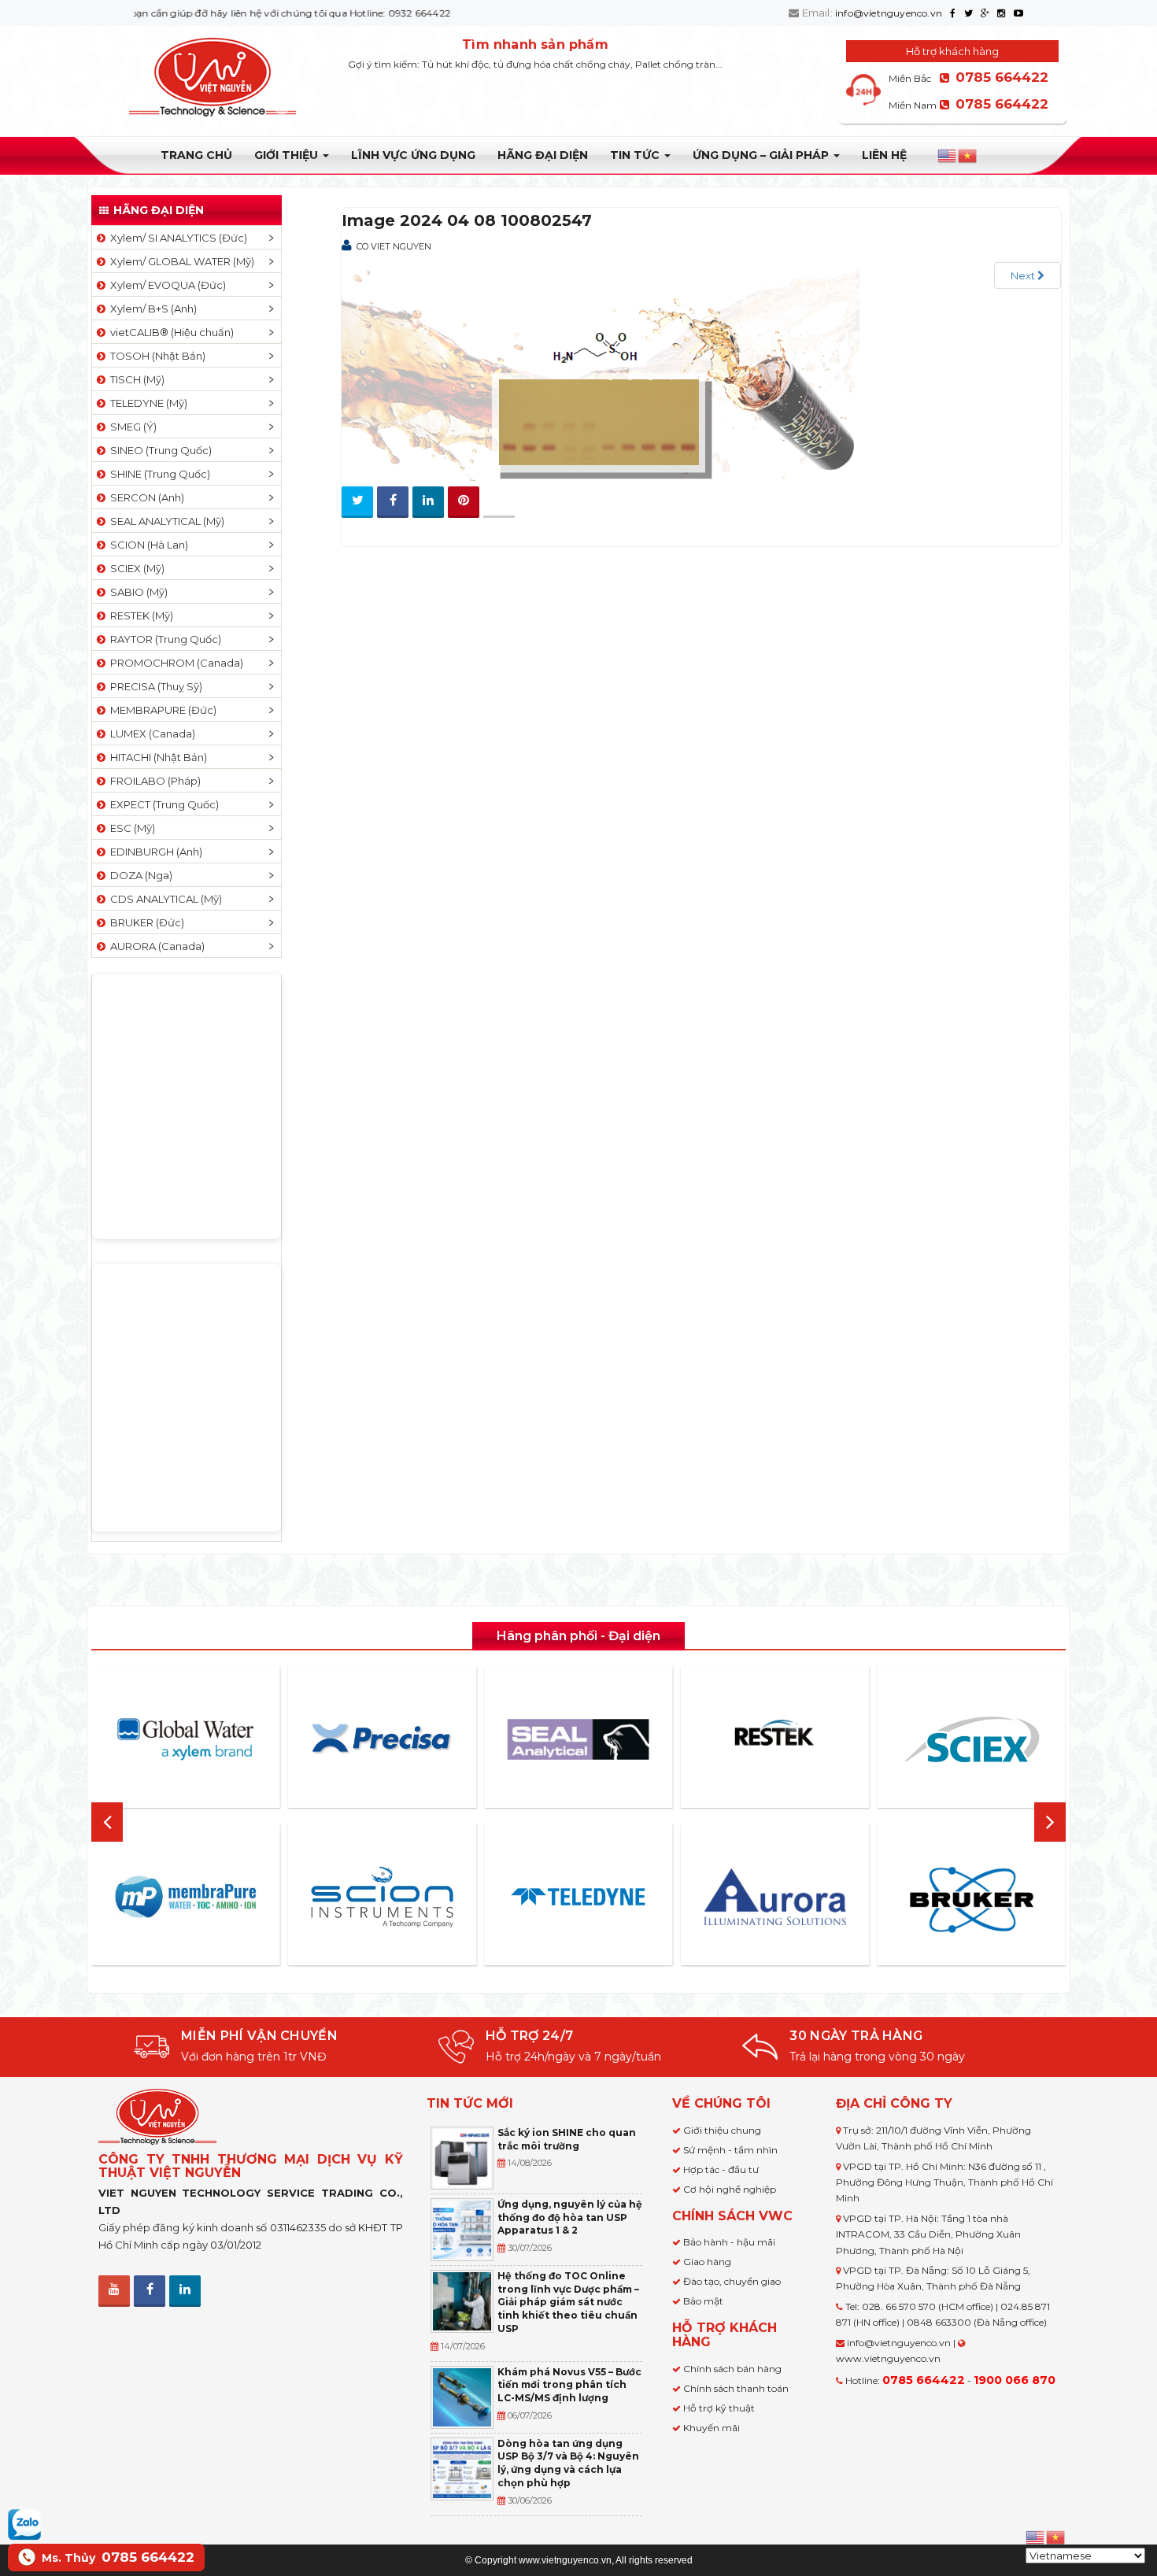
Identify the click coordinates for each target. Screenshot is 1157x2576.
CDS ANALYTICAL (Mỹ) (164, 899)
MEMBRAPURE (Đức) (161, 710)
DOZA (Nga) (139, 875)
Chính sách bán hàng (732, 2369)
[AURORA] (775, 1896)
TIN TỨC (636, 155)
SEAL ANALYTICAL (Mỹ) (165, 521)
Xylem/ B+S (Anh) (151, 309)
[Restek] (775, 1739)
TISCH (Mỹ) (135, 379)
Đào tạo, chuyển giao (732, 2281)
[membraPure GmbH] (186, 1897)
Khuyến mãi (712, 2428)
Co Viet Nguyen (394, 246)
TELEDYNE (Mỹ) (146, 403)
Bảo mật (703, 2301)
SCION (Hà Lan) (147, 545)
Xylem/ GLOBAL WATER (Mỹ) (180, 261)
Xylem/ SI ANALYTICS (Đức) (176, 238)
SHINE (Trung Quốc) (158, 474)
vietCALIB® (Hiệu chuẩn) (170, 332)
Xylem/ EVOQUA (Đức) (166, 285)
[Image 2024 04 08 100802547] (605, 367)
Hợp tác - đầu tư (721, 2169)
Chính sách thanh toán (736, 2388)
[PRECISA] (382, 1739)
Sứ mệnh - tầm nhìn (730, 2150)
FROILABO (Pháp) (153, 781)
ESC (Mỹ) (130, 828)
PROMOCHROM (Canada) (174, 663)
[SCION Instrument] (382, 1897)
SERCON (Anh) (145, 497)
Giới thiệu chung (722, 2130)
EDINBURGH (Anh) (154, 852)
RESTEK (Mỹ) (139, 615)
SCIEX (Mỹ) (135, 568)
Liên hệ (884, 155)
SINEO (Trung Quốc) (159, 450)
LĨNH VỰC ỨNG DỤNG (413, 155)
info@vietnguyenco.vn (889, 13)
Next (1024, 275)
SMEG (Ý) (131, 427)
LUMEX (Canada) (150, 734)
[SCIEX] (971, 1739)
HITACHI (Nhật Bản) (156, 757)
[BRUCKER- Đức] (971, 1900)
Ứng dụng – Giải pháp (762, 155)
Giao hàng (707, 2262)
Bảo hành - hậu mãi (729, 2242)
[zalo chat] (24, 2523)
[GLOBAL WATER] (186, 1739)
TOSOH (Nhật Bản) (155, 356)
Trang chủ (196, 155)
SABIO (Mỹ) (137, 592)
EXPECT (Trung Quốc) (162, 804)
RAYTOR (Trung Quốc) (163, 639)
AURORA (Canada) (155, 946)
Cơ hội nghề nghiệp (730, 2189)
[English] (948, 156)
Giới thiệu (288, 155)
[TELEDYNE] (578, 1897)
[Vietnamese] (968, 156)
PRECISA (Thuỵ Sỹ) (154, 686)
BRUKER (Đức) (145, 922)
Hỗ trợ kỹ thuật (719, 2408)
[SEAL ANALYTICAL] (578, 1739)
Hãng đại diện (543, 155)
